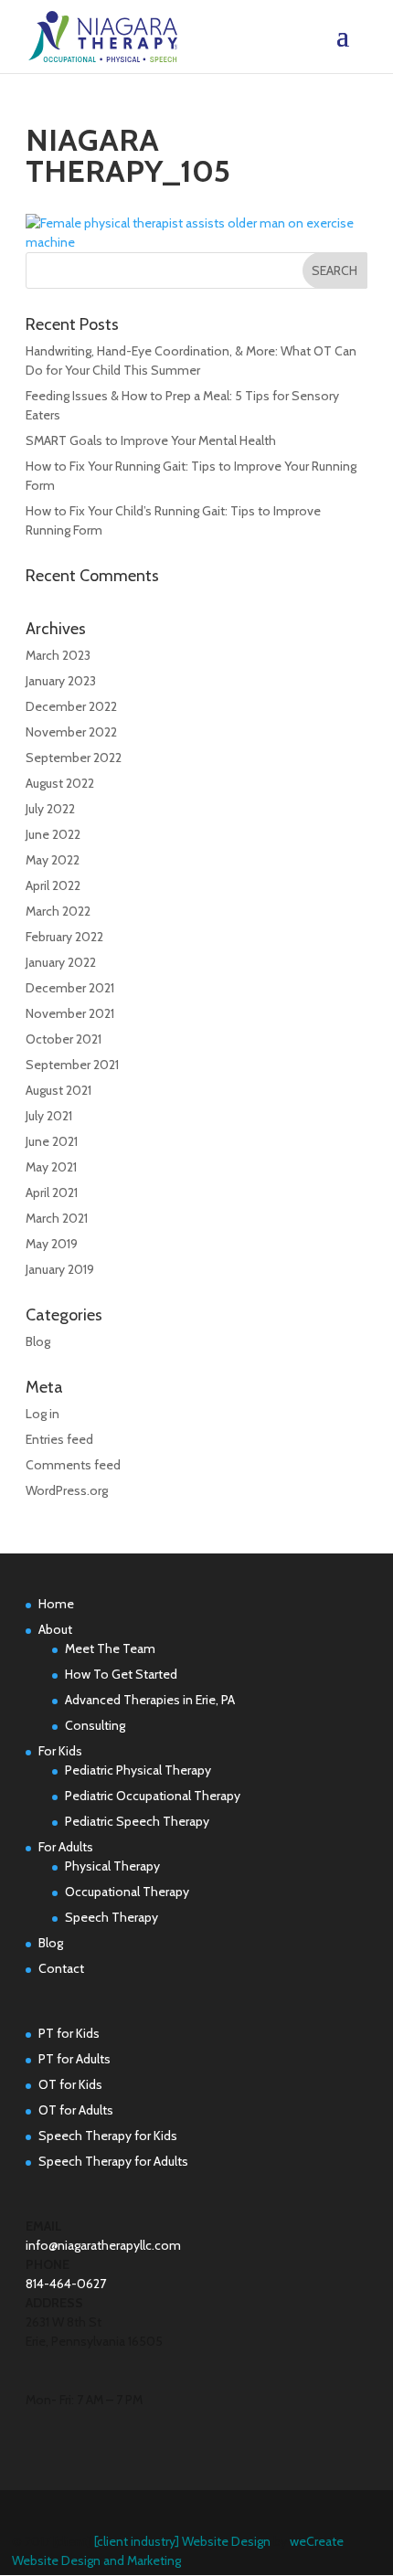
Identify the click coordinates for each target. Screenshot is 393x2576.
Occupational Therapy (127, 1892)
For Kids (60, 1751)
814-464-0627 (66, 2284)
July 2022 (50, 809)
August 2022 (60, 783)
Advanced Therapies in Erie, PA (150, 1700)
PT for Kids (69, 2033)
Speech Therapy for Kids (108, 2136)
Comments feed (73, 1465)
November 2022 (71, 732)
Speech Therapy (112, 1917)
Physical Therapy (112, 1866)
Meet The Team (110, 1648)
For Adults (66, 1847)
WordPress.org (67, 1490)
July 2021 (49, 1116)
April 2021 (52, 1193)
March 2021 (57, 1218)
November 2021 (70, 1013)
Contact (61, 1968)
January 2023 (61, 681)
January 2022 (61, 962)
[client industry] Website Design (182, 2541)
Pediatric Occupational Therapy (153, 1796)
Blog (38, 1341)
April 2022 (53, 885)
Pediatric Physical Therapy (138, 1770)
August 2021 (58, 1090)
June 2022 (53, 834)
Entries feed (59, 1439)
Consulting (95, 1725)
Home (56, 1604)
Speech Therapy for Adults (113, 2161)
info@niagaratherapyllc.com (103, 2245)
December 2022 (71, 706)
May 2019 (52, 1244)
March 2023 (58, 655)
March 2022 (58, 911)
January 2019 (60, 1269)
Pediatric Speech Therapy (137, 1821)
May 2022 (53, 860)
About (55, 1629)
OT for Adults (76, 2110)
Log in (42, 1414)
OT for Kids (70, 2084)
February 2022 (64, 937)
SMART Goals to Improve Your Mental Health (151, 440)
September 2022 (74, 758)
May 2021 (51, 1167)
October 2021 (64, 1039)
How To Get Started (121, 1674)
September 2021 (72, 1065)
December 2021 (70, 988)
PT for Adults (74, 2059)
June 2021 (52, 1141)
